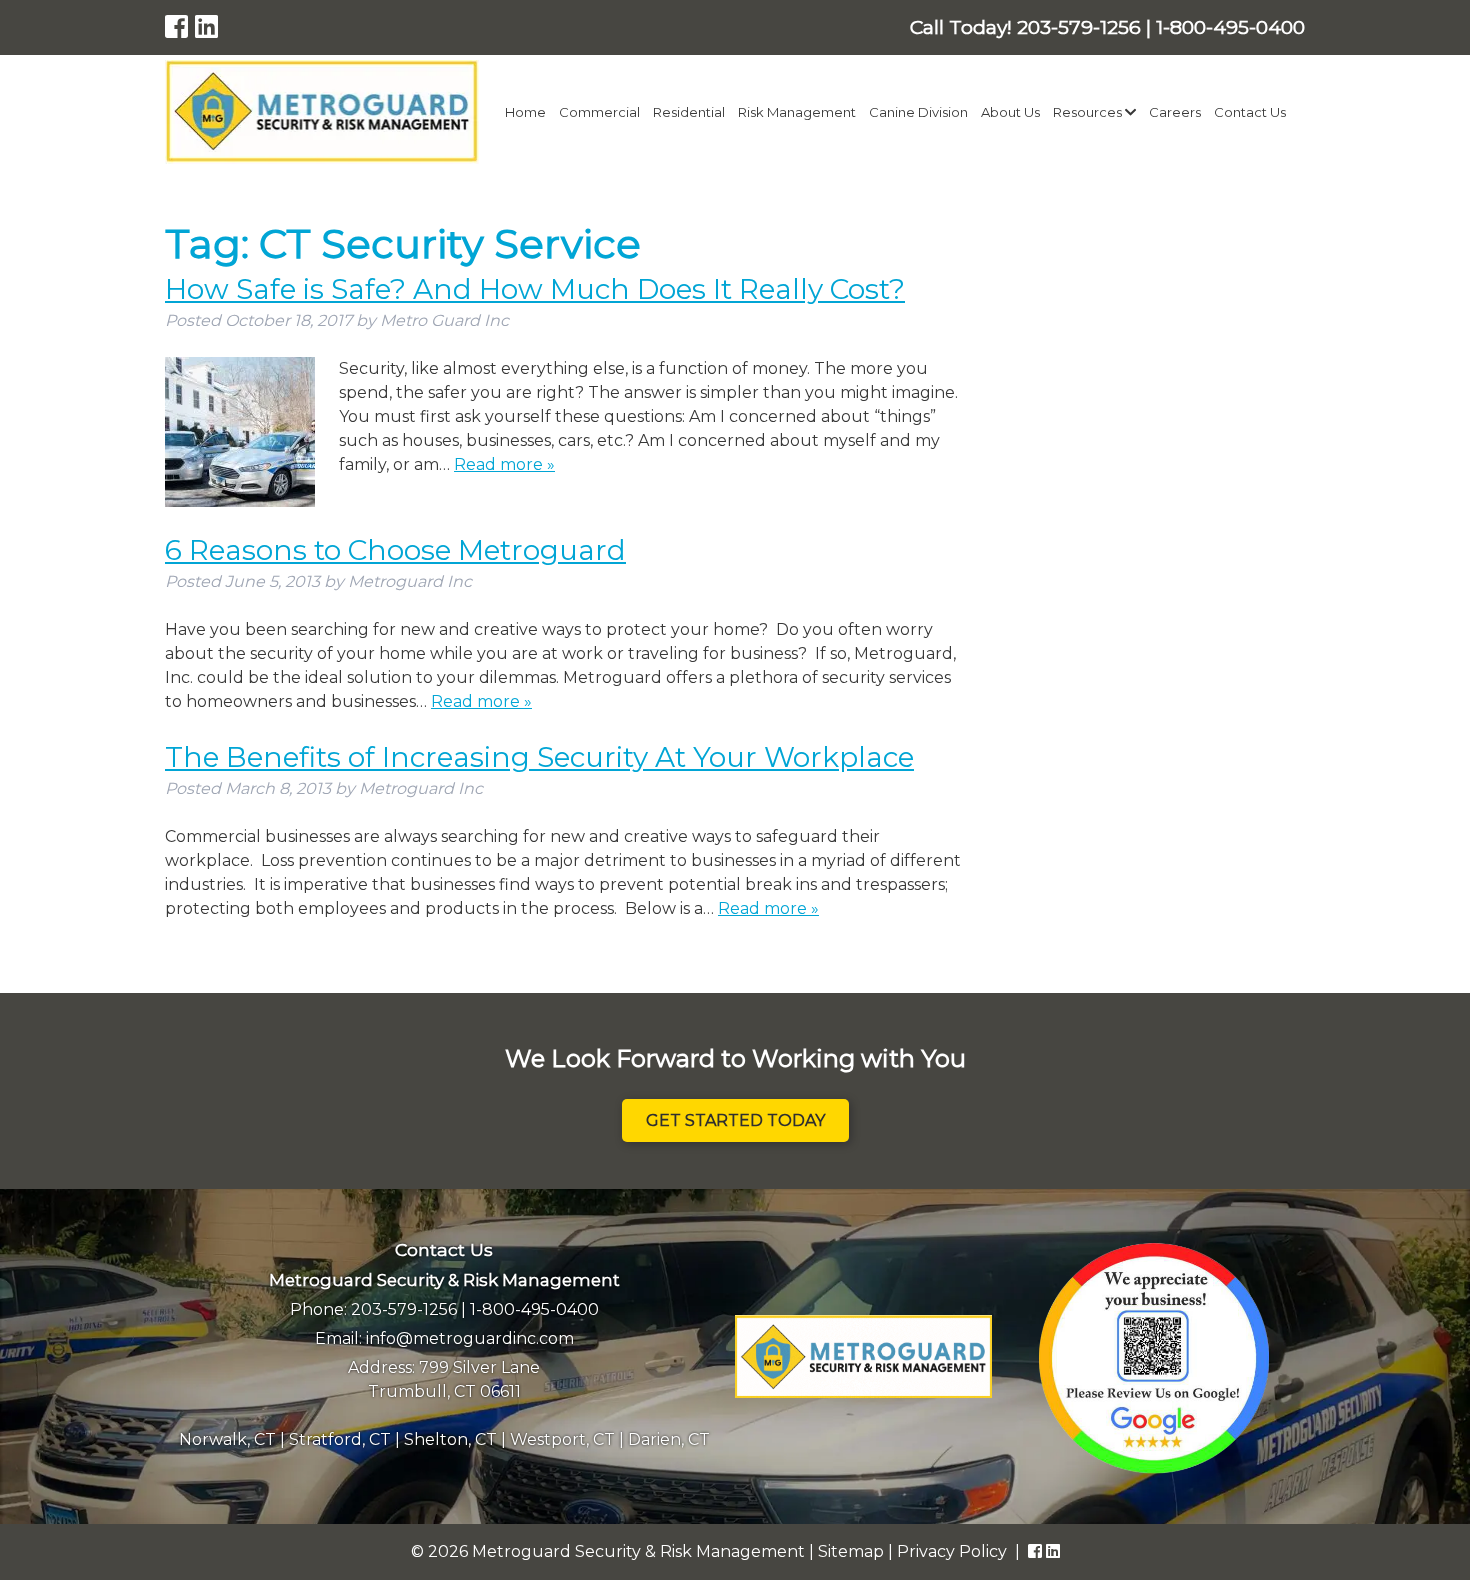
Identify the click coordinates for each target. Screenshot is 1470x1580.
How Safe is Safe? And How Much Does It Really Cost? (535, 289)
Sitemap (851, 1551)
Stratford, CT (340, 1439)
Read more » (504, 464)
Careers (1175, 112)
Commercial (599, 112)
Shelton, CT (450, 1439)
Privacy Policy (952, 1551)
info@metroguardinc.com (470, 1338)
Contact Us (1250, 112)
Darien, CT (669, 1439)
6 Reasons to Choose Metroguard (395, 550)
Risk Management (797, 112)
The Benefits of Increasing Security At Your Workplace (539, 757)
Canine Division (918, 112)
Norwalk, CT (227, 1439)
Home (525, 112)
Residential (689, 112)
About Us (1010, 112)
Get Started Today (735, 1120)
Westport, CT (562, 1439)
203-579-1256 (404, 1309)
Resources (1089, 112)
